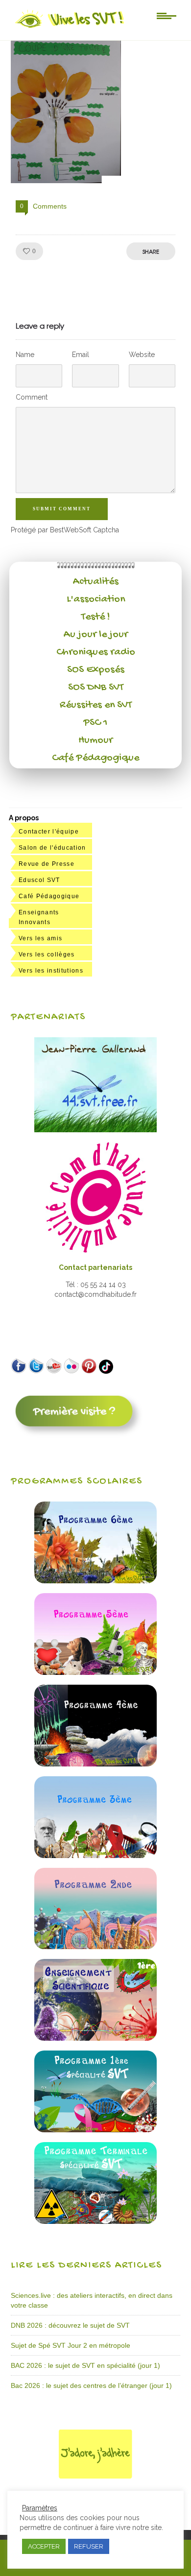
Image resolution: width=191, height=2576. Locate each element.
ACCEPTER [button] (44, 2546)
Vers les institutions (51, 971)
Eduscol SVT (39, 880)
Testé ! (96, 617)
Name (25, 355)
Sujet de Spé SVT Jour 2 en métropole (71, 2345)
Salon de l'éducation (52, 848)
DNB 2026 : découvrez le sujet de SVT (70, 2325)
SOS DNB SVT (96, 688)
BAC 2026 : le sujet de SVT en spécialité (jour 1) (85, 2365)
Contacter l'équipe (49, 832)
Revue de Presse (47, 864)
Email (81, 355)
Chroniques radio (96, 652)
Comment (32, 397)
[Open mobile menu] (167, 15)
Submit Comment (62, 509)
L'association (96, 599)
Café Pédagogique (95, 758)
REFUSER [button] (89, 2546)
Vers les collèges (47, 954)
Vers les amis (40, 938)
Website (142, 355)
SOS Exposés (96, 670)
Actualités (96, 582)
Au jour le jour (96, 635)
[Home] (70, 28)
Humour (95, 740)
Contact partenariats (95, 1267)
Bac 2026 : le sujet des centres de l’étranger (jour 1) (91, 2385)
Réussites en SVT (96, 705)
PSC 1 (95, 723)
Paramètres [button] (40, 2508)
